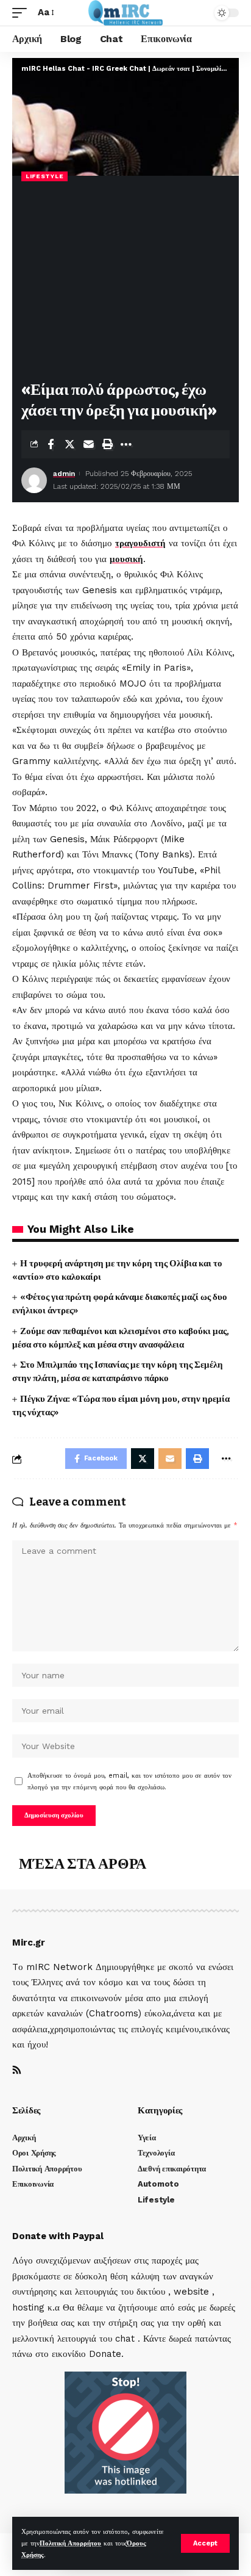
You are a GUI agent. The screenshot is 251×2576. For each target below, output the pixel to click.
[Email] (88, 444)
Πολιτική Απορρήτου (70, 2543)
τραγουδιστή (140, 543)
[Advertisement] (125, 282)
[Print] (107, 444)
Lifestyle (44, 176)
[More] (126, 444)
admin (64, 474)
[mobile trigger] (23, 13)
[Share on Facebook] (51, 444)
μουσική (126, 559)
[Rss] (17, 2071)
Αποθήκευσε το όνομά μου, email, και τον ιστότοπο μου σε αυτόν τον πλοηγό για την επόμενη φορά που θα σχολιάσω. (129, 1781)
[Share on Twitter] (69, 444)
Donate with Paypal (58, 2236)
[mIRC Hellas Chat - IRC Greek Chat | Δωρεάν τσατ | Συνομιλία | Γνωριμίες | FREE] (126, 13)
